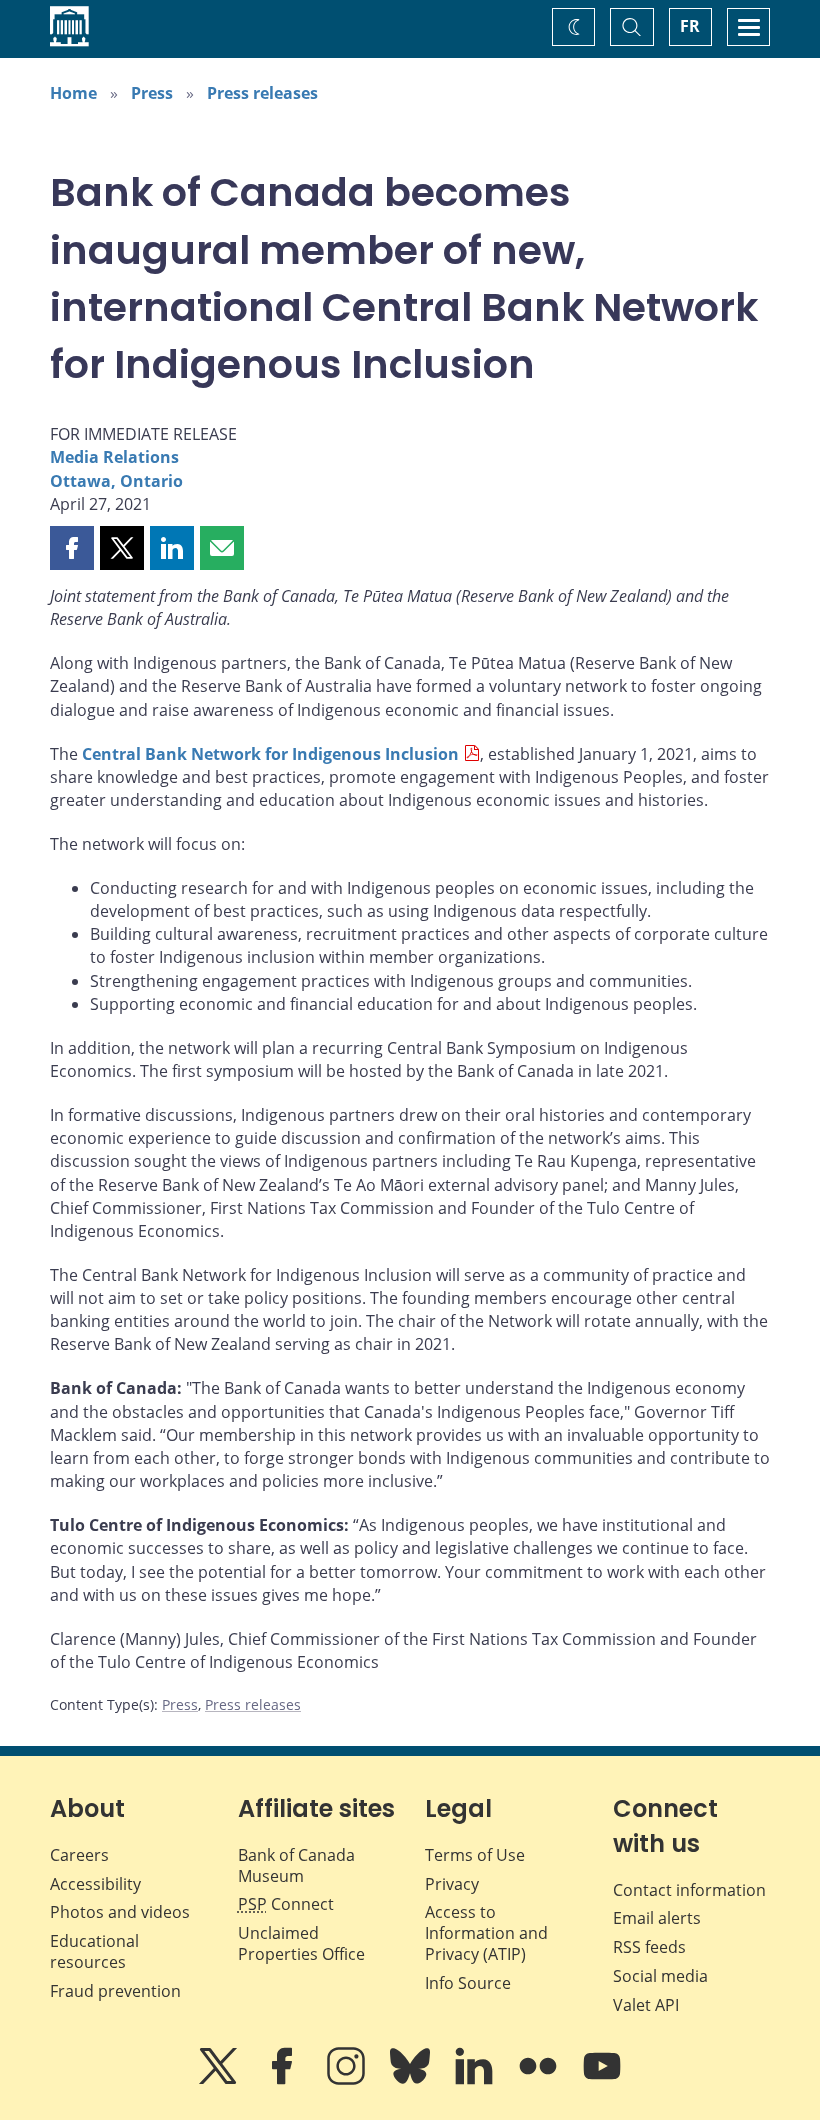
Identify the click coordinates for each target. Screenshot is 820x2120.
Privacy (452, 1884)
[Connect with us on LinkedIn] (476, 2080)
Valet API (646, 2005)
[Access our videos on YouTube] (602, 2080)
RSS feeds (649, 1947)
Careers (79, 1855)
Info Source (468, 1983)
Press (152, 93)
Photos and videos (120, 1912)
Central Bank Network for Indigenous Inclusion (270, 754)
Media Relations (114, 457)
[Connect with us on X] (220, 2080)
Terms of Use (475, 1855)
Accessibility (95, 1884)
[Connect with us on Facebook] (284, 2080)
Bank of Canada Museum (296, 1865)
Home (73, 93)
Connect (286, 1904)
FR (690, 26)
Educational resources (94, 1951)
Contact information (689, 1890)
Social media (660, 1976)
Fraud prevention (115, 1991)
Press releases (262, 93)
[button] (72, 548)
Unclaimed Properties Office (301, 1943)
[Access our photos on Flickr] (540, 2080)
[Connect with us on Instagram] (348, 2080)
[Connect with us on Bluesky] (412, 2080)
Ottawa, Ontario (116, 481)
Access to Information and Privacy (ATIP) (486, 1933)
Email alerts (657, 1918)
